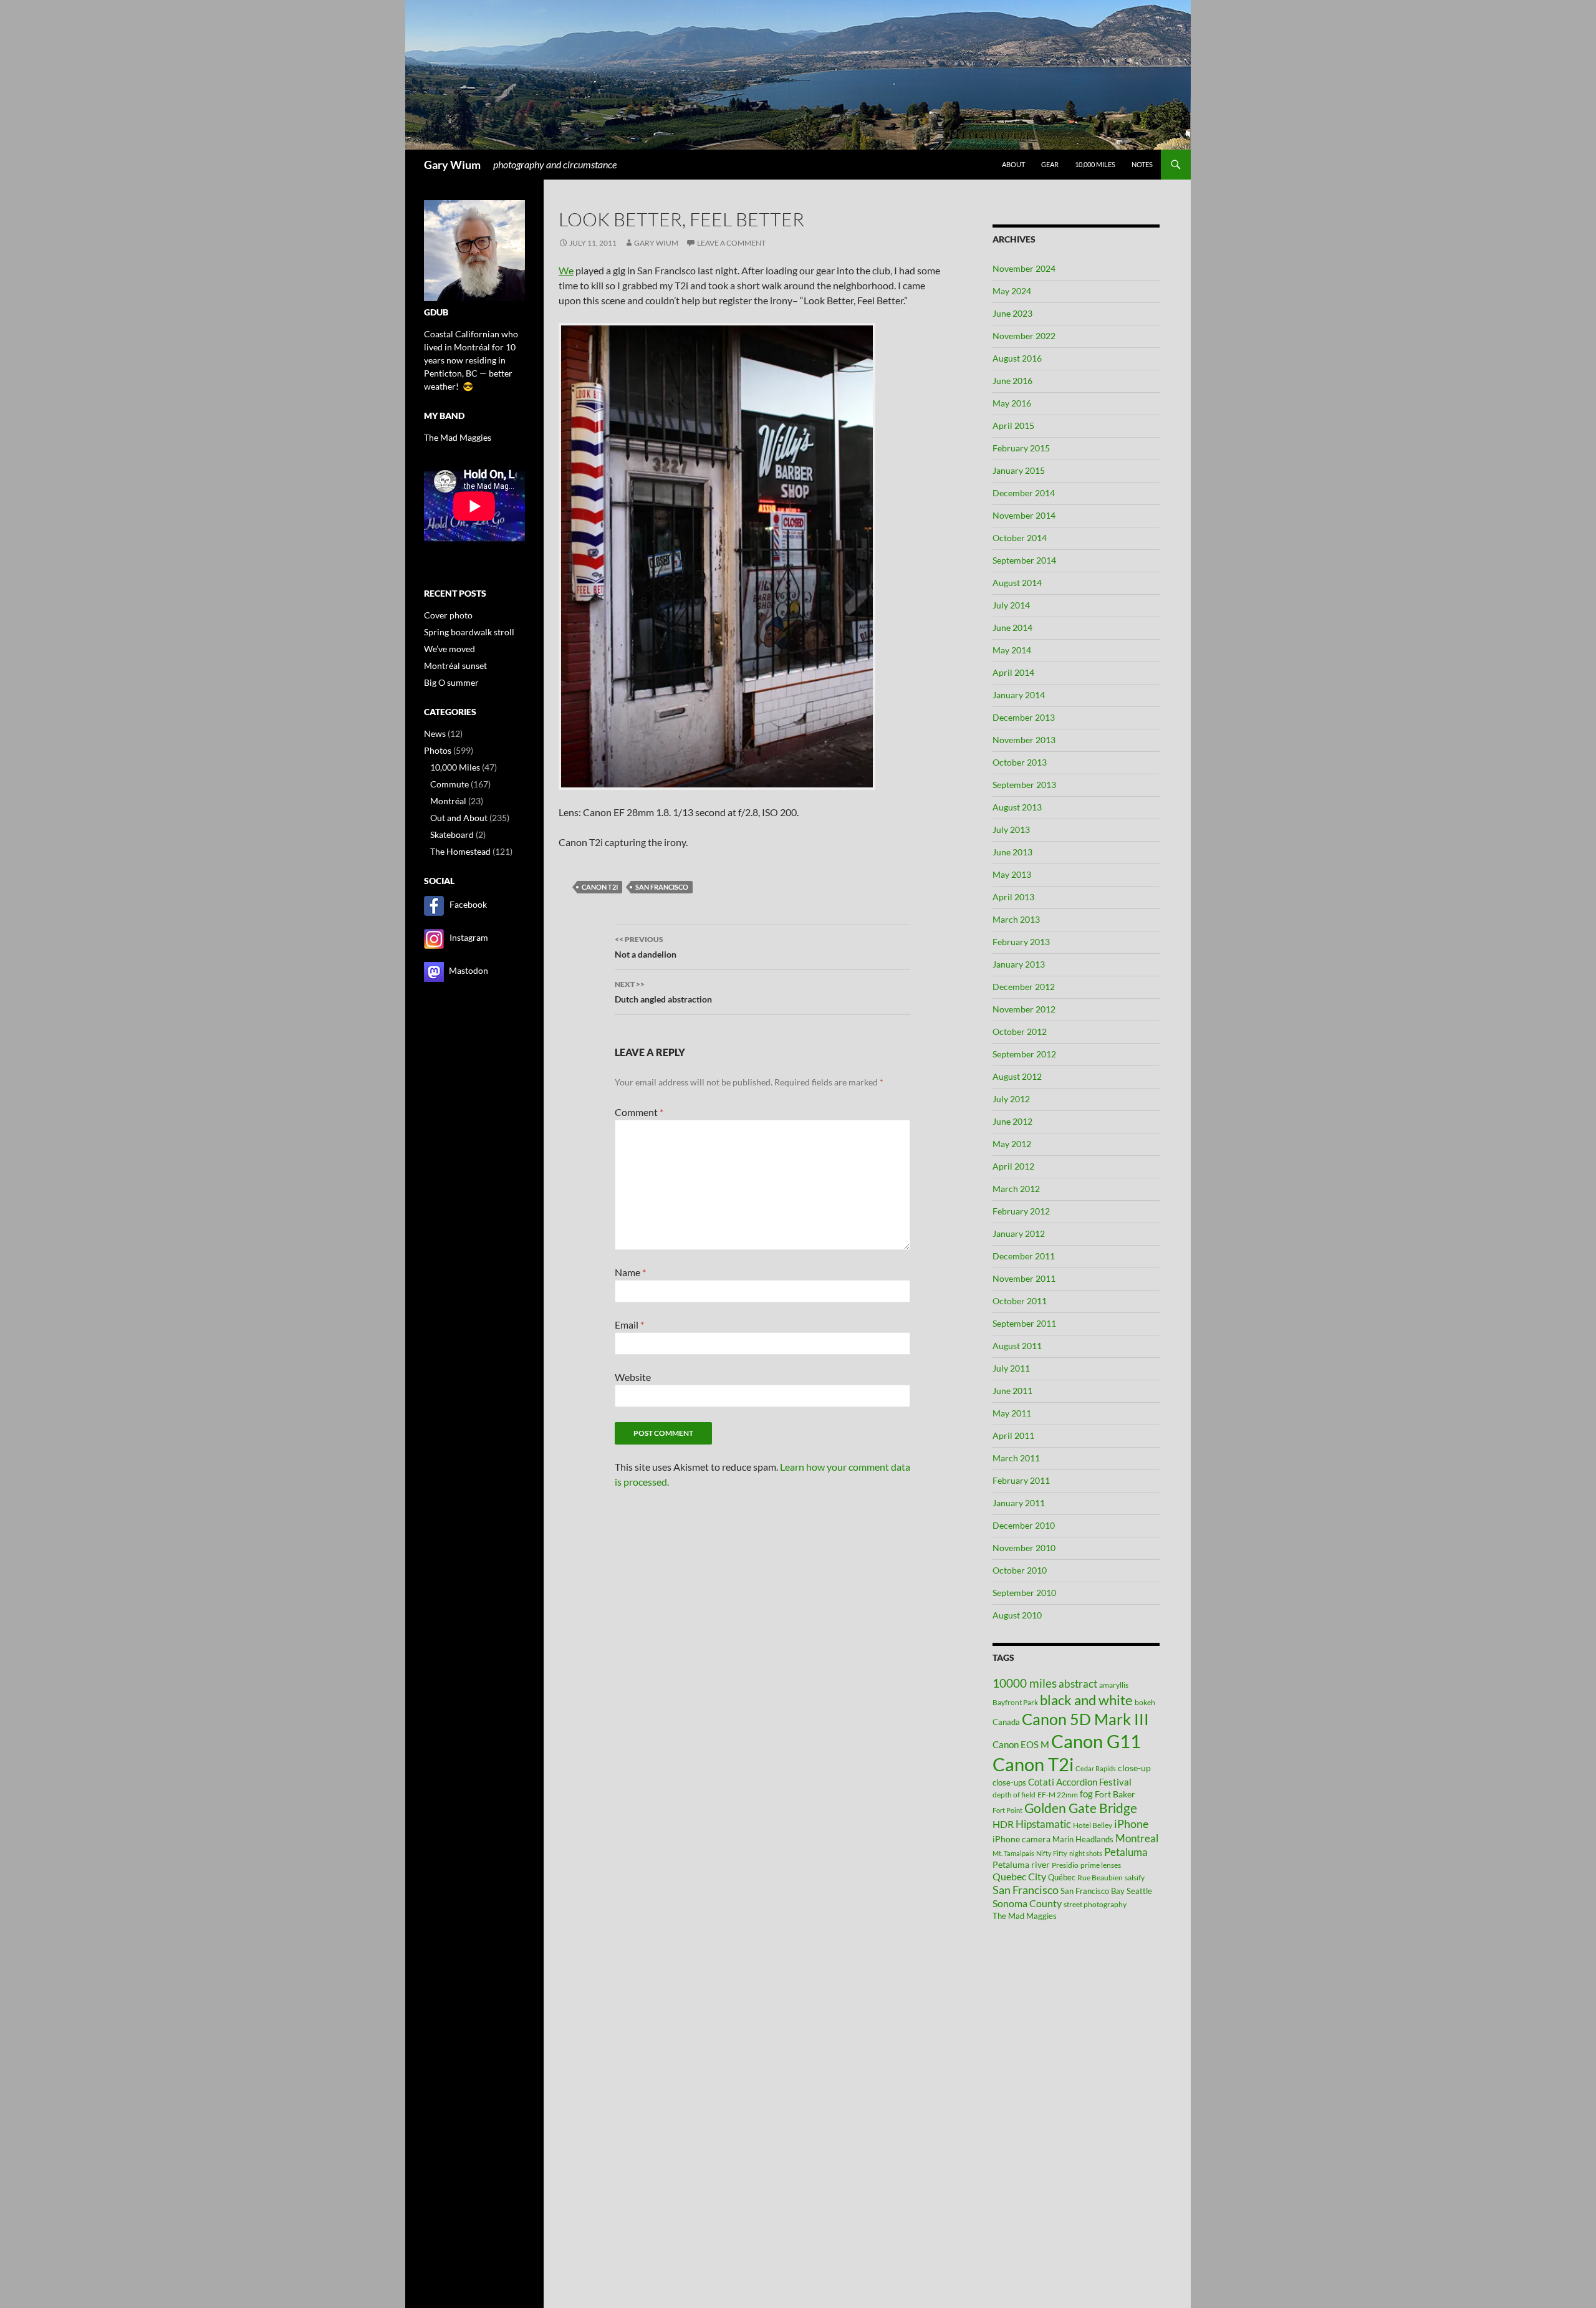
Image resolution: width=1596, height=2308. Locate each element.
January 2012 (1019, 1233)
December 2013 (1024, 717)
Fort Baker (1115, 1794)
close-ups (1009, 1782)
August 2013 (1017, 807)
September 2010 (1024, 1593)
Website (633, 1377)
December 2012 (1024, 987)
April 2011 (1013, 1435)
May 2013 (1012, 874)
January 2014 (1019, 695)
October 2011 (1020, 1301)
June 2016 (1012, 381)
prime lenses (1101, 1865)
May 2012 (1012, 1144)
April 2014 (1013, 672)
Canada (1006, 1722)
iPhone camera (1022, 1839)
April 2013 (1013, 897)
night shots (1086, 1853)
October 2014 (1020, 538)
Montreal (1137, 1838)
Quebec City (1019, 1876)
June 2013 (1012, 852)
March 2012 (1016, 1189)
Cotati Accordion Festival (1080, 1782)
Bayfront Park (1015, 1702)
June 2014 (1012, 627)
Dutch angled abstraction (663, 992)
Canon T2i (600, 887)
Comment (639, 1112)
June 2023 (1012, 313)
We (566, 270)
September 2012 (1024, 1054)
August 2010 (1017, 1615)
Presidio (1065, 1865)
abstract (1078, 1684)
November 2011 (1024, 1278)
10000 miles (1025, 1683)
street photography (1095, 1904)
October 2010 (1020, 1570)
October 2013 (1020, 762)
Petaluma (1126, 1852)
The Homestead (460, 851)
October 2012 (1020, 1031)
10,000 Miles (455, 767)
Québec (1062, 1877)
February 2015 (1021, 448)
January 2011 (1019, 1503)
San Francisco (662, 887)
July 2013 (1011, 829)
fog (1086, 1794)
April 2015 (1013, 426)
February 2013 (1021, 942)
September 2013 (1024, 785)
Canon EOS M (1021, 1744)
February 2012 (1021, 1211)
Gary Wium (452, 165)
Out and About (459, 818)
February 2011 (1021, 1480)
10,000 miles (1095, 164)
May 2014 (1012, 650)
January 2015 (1019, 470)
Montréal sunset (455, 666)
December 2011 (1024, 1256)
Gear (1050, 164)
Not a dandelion (646, 947)
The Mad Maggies (1025, 1916)
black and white (1086, 1700)
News (435, 733)
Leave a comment (731, 243)
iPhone (1131, 1824)
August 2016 (1017, 358)
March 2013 (1016, 919)
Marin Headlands (1083, 1839)
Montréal (448, 801)
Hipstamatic (1043, 1824)
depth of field (1014, 1795)
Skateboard (452, 834)
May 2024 (1012, 291)
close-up (1134, 1768)
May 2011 (1012, 1413)
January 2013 (1019, 964)
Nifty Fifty (1052, 1853)
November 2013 (1024, 740)
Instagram (469, 937)
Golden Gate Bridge (1081, 1808)
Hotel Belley (1093, 1825)
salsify (1135, 1878)
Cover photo (448, 615)
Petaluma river (1021, 1864)
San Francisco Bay (1093, 1891)
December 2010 (1024, 1525)
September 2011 (1024, 1323)
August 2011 (1017, 1346)
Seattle (1139, 1891)
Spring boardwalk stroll (469, 632)
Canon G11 (1096, 1741)
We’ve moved (449, 649)
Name (630, 1272)
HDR (1003, 1824)
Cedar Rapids (1096, 1768)
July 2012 (1011, 1099)
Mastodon (469, 970)
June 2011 (1012, 1391)
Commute (449, 784)
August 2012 (1017, 1076)
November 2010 (1024, 1548)
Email (629, 1325)
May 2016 (1012, 403)
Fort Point (1007, 1810)
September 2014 (1024, 560)
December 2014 (1024, 493)
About (1013, 164)
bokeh (1145, 1702)
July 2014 (1011, 605)
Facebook (468, 904)
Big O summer (451, 682)
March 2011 (1016, 1458)
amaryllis (1114, 1685)
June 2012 (1012, 1121)
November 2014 (1024, 515)
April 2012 (1013, 1166)
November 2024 (1024, 268)
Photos (438, 750)
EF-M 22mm (1058, 1795)
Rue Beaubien (1100, 1878)
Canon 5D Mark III (1085, 1719)
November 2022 (1024, 336)
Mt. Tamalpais (1013, 1853)
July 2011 (1011, 1368)
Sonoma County (1027, 1903)
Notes (1142, 164)
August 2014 (1017, 583)
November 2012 (1024, 1009)
